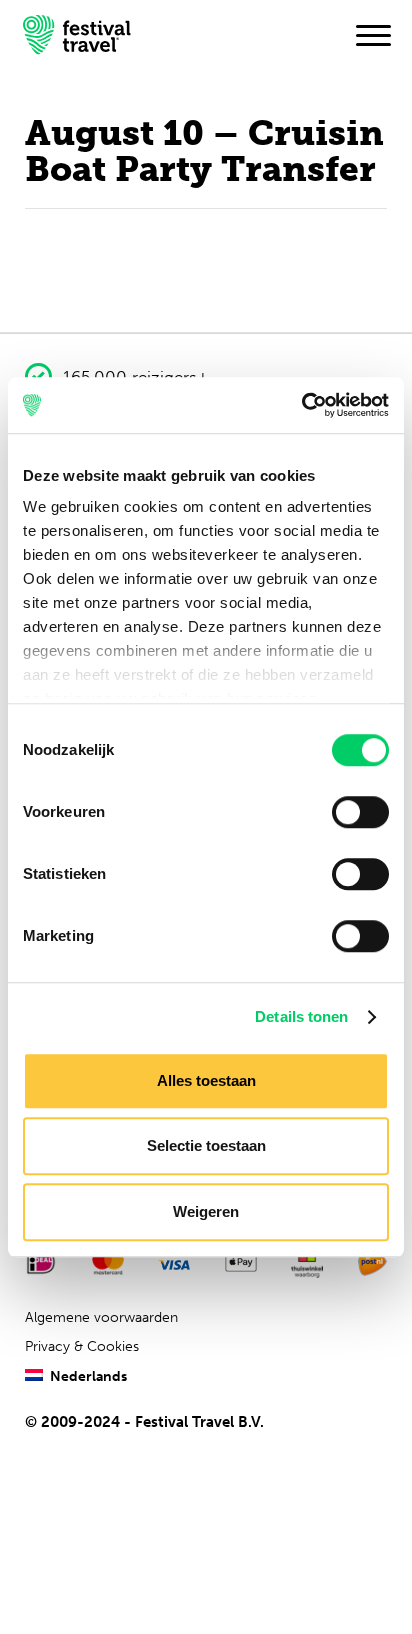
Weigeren (206, 1211)
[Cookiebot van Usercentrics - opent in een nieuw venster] (301, 405)
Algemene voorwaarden (101, 1317)
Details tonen (301, 1016)
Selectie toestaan (206, 1145)
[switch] (360, 812)
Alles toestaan (206, 1080)
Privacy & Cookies (82, 1346)
